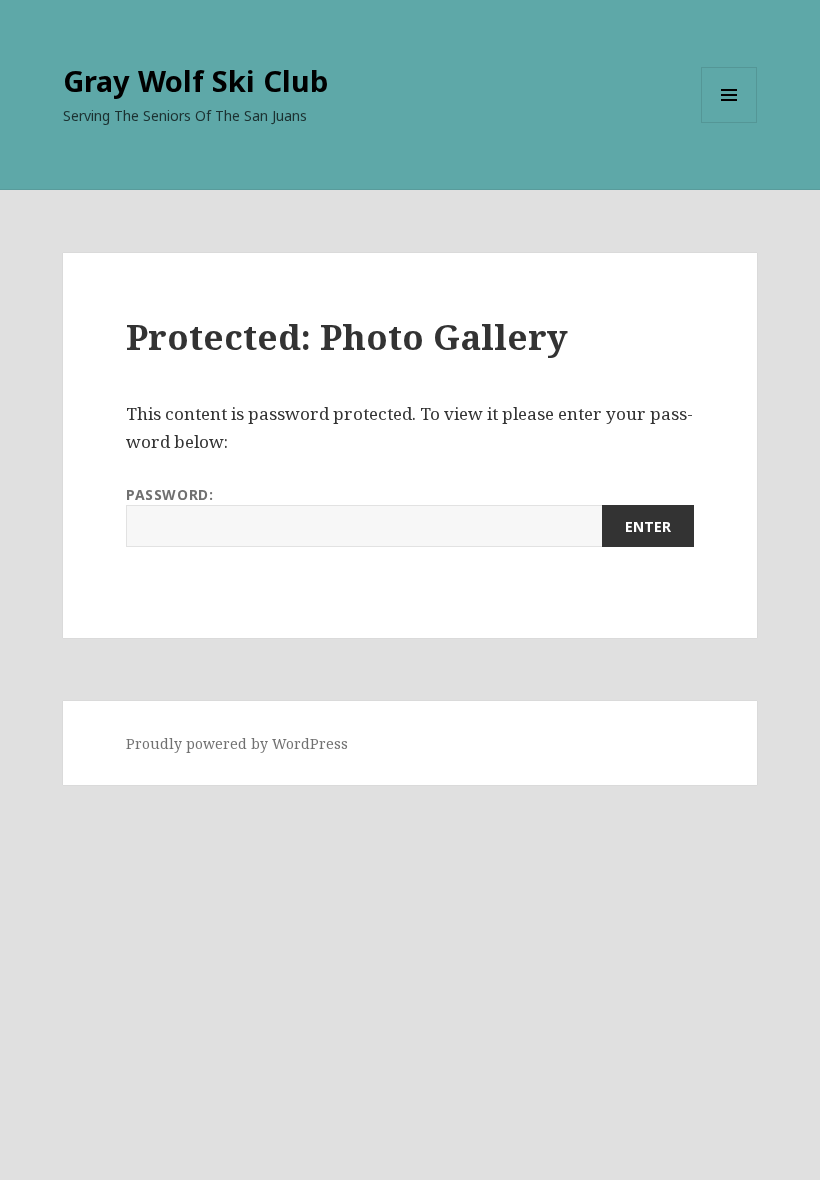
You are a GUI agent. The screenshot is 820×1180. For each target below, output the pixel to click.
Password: (169, 494)
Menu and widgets (729, 122)
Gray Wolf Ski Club (195, 80)
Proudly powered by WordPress (237, 743)
